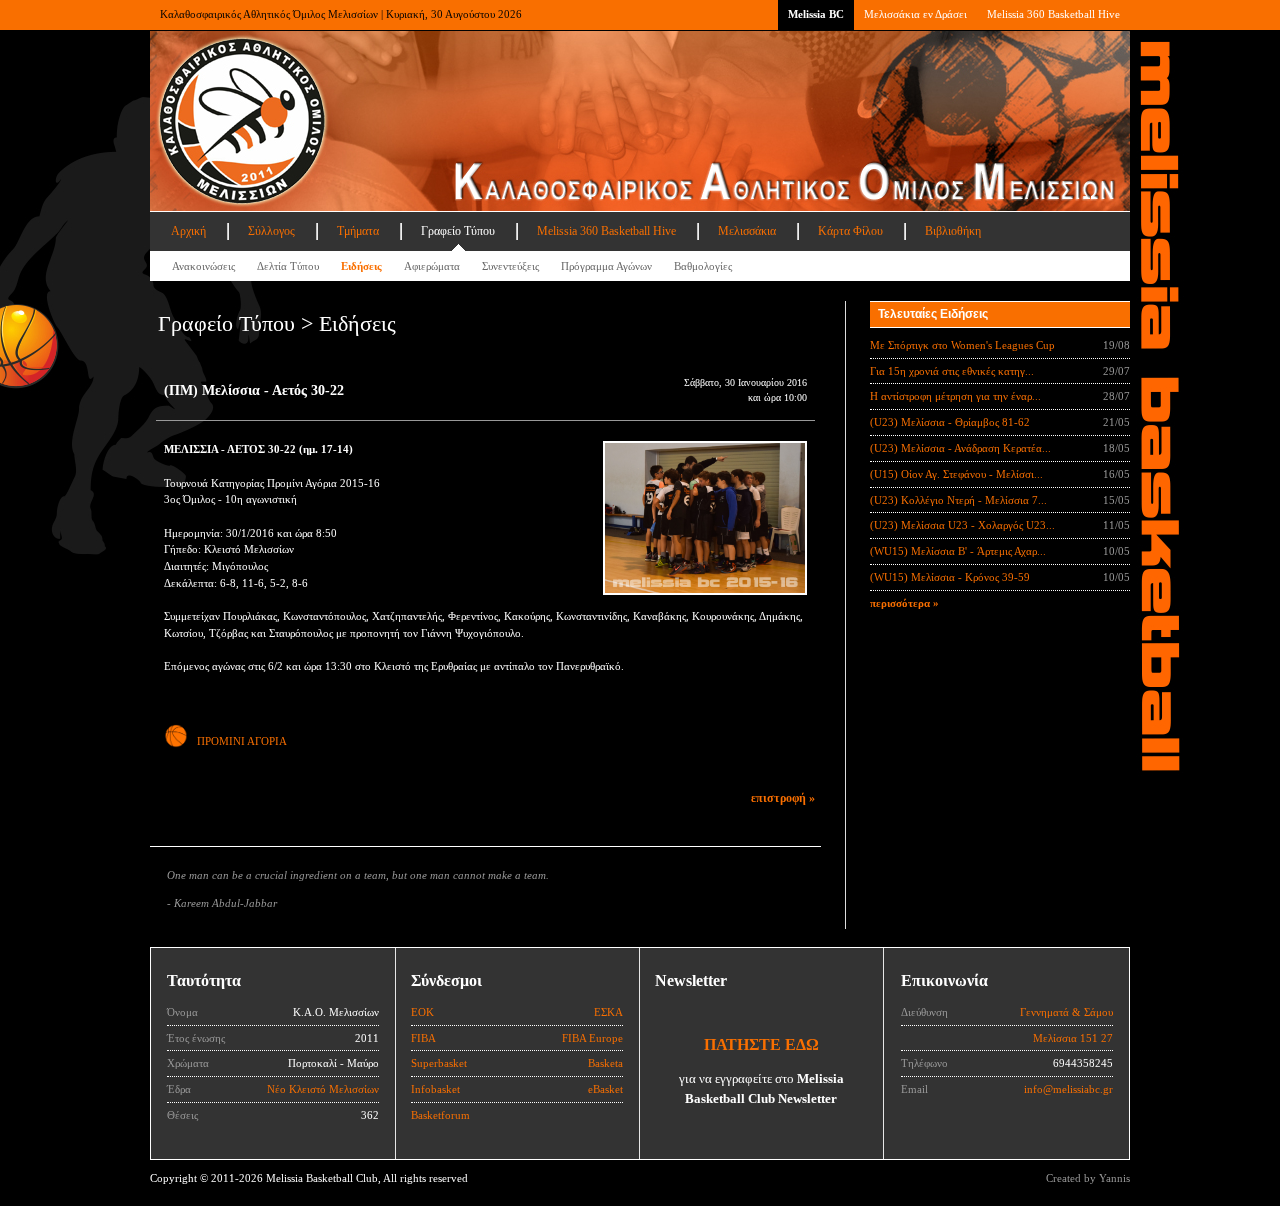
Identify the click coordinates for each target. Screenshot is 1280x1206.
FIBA (423, 1038)
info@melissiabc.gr (1068, 1089)
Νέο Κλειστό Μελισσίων (323, 1089)
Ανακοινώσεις (203, 266)
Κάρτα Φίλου (850, 231)
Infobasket (435, 1089)
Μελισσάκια (747, 231)
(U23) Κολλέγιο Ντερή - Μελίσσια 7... (958, 500)
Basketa (605, 1063)
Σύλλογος (271, 231)
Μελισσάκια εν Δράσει (915, 14)
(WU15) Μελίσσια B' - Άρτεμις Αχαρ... (958, 551)
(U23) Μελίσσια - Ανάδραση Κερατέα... (960, 448)
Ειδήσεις (361, 266)
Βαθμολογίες (703, 266)
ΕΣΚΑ (608, 1012)
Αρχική (188, 231)
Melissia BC (816, 14)
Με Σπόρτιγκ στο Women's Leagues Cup (962, 345)
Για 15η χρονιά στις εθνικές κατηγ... (952, 371)
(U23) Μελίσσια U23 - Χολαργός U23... (962, 525)
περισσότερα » (904, 603)
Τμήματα (358, 231)
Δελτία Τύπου (288, 266)
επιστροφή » (783, 798)
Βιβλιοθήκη (953, 231)
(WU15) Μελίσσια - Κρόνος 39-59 (950, 577)
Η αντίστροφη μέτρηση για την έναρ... (955, 396)
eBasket (605, 1089)
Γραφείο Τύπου (458, 231)
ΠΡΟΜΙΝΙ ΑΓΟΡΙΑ (242, 741)
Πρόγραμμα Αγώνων (606, 266)
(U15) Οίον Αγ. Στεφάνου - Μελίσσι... (956, 474)
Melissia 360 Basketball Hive (1053, 14)
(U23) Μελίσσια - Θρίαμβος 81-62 (950, 422)
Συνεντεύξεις (510, 266)
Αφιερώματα (432, 266)
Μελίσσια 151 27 (1073, 1038)
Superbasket (439, 1063)
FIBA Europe (592, 1038)
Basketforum (440, 1115)
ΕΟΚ (422, 1012)
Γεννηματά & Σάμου (1066, 1012)
